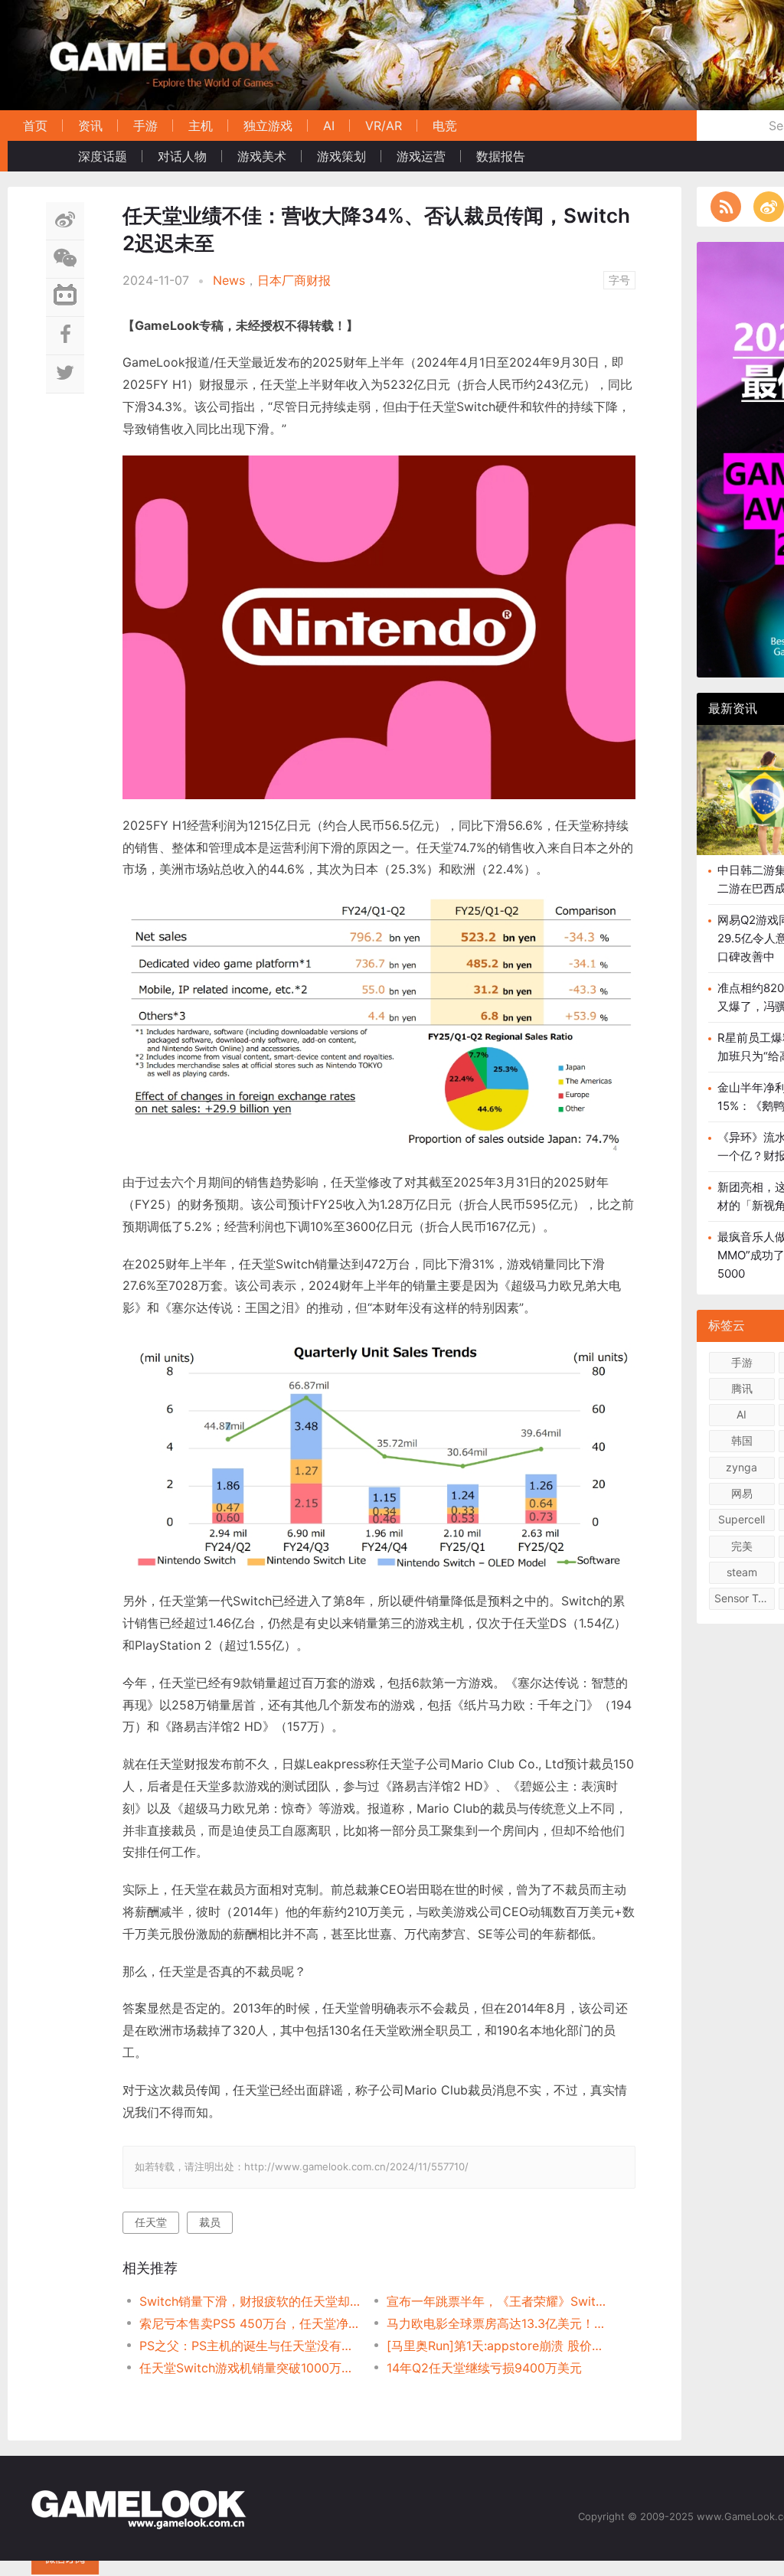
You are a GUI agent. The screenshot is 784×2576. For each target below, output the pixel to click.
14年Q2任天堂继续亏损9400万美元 (484, 2368)
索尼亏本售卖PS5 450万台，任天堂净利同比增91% (251, 2323)
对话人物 (182, 156)
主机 (201, 126)
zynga (742, 1467)
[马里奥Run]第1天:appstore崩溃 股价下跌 (498, 2346)
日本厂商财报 (294, 280)
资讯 (90, 126)
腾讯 (742, 1388)
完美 (742, 1546)
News (229, 280)
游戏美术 (262, 156)
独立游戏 (268, 126)
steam (742, 1572)
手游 (145, 126)
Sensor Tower (745, 1598)
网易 (742, 1493)
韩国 (742, 1440)
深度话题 (103, 156)
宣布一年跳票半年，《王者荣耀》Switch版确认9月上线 (498, 2301)
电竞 (445, 126)
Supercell (742, 1519)
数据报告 (501, 156)
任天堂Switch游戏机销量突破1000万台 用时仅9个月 (251, 2368)
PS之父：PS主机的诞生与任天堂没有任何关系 (251, 2346)
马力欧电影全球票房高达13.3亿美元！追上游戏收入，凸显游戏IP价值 (498, 2323)
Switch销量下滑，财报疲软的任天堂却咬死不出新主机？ (251, 2301)
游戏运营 (421, 156)
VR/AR (384, 126)
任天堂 (151, 2222)
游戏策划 (341, 156)
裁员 (210, 2222)
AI (329, 126)
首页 (35, 126)
